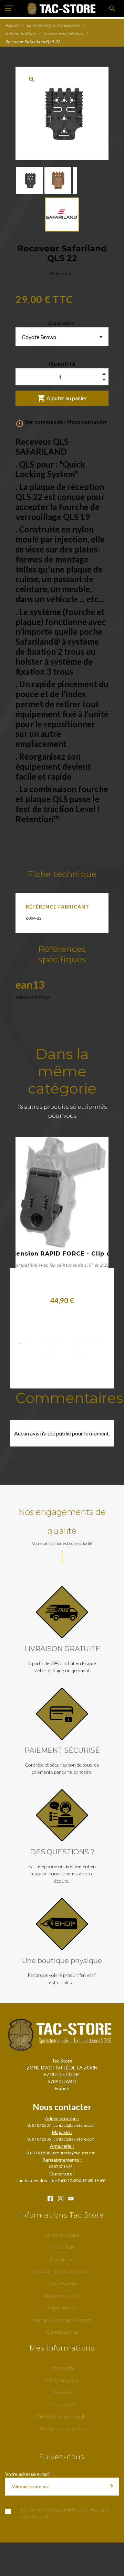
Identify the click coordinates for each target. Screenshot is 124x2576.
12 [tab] (52, 1353)
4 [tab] (52, 1343)
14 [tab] (72, 1353)
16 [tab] (93, 1353)
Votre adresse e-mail (27, 2474)
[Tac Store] (62, 9)
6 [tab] (72, 1343)
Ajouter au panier (62, 398)
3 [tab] (41, 1343)
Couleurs (62, 323)
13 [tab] (62, 1353)
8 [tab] (93, 1343)
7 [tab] (83, 1343)
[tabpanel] (62, 1224)
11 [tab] (41, 1353)
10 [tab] (31, 1353)
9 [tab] (103, 1343)
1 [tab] (21, 1343)
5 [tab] (62, 1343)
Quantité (62, 364)
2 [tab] (31, 1343)
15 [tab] (83, 1353)
